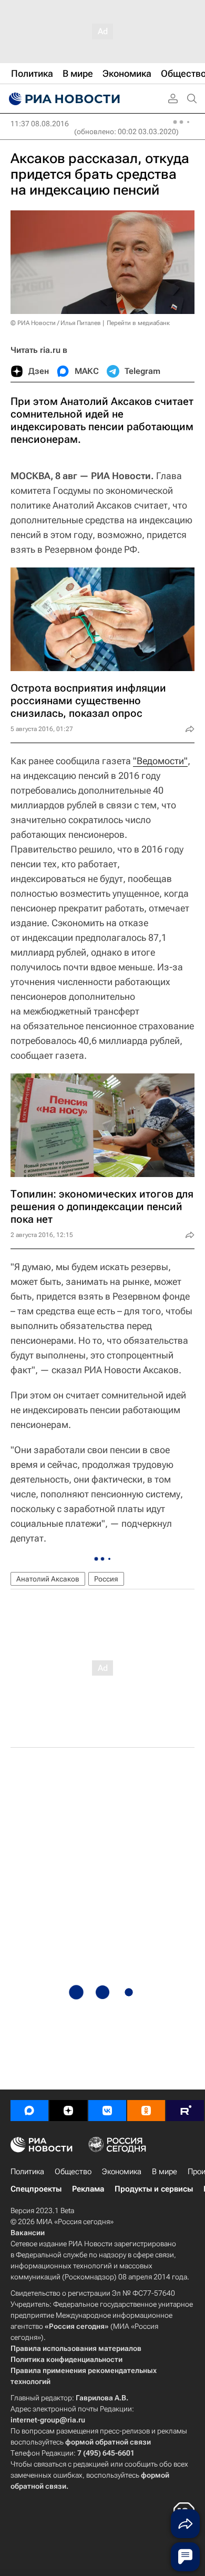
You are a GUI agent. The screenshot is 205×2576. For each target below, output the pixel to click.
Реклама (88, 2189)
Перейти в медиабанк (138, 323)
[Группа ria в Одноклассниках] (146, 2111)
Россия (106, 1579)
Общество (73, 2172)
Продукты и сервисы (154, 2189)
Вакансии (28, 2233)
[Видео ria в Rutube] (185, 2111)
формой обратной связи (108, 2442)
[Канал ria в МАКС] (29, 2111)
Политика (27, 2172)
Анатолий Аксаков (48, 1579)
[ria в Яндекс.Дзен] (68, 2111)
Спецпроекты (36, 2189)
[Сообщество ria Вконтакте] (107, 2111)
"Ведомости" (160, 761)
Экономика (122, 2172)
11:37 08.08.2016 (40, 124)
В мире (165, 2172)
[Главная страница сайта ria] (63, 99)
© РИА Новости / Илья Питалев (56, 323)
